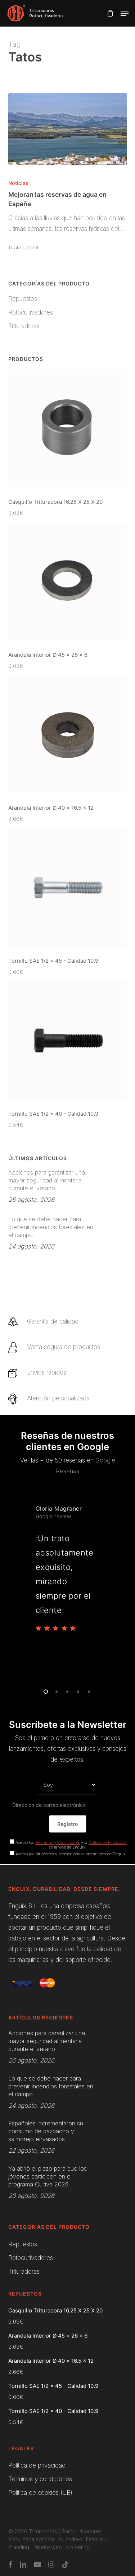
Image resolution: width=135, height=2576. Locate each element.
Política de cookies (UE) (40, 2493)
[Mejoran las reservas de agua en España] (68, 129)
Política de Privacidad (108, 1842)
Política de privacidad (37, 2465)
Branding (19, 2547)
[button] (125, 13)
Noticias (18, 183)
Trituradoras (24, 326)
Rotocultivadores (31, 312)
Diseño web (48, 2547)
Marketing (78, 2547)
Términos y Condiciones (58, 1842)
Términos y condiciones (40, 2479)
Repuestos (23, 299)
